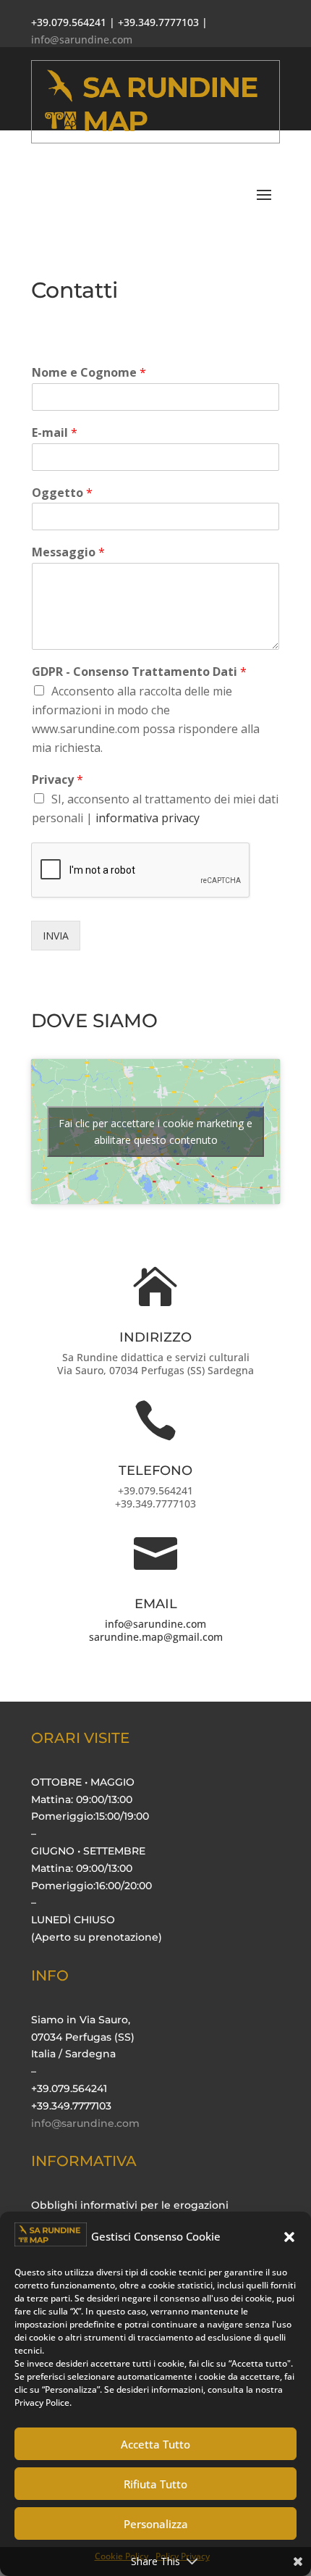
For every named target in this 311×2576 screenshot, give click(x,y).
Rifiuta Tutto (155, 2484)
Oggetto (62, 493)
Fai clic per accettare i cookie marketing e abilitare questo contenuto (155, 1132)
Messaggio (68, 552)
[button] (289, 2237)
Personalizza (156, 2524)
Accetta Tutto (155, 2444)
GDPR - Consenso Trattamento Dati (139, 672)
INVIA (56, 936)
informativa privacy (148, 818)
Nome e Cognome (89, 373)
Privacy (57, 780)
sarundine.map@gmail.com (156, 1637)
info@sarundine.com (155, 1624)
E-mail (55, 433)
